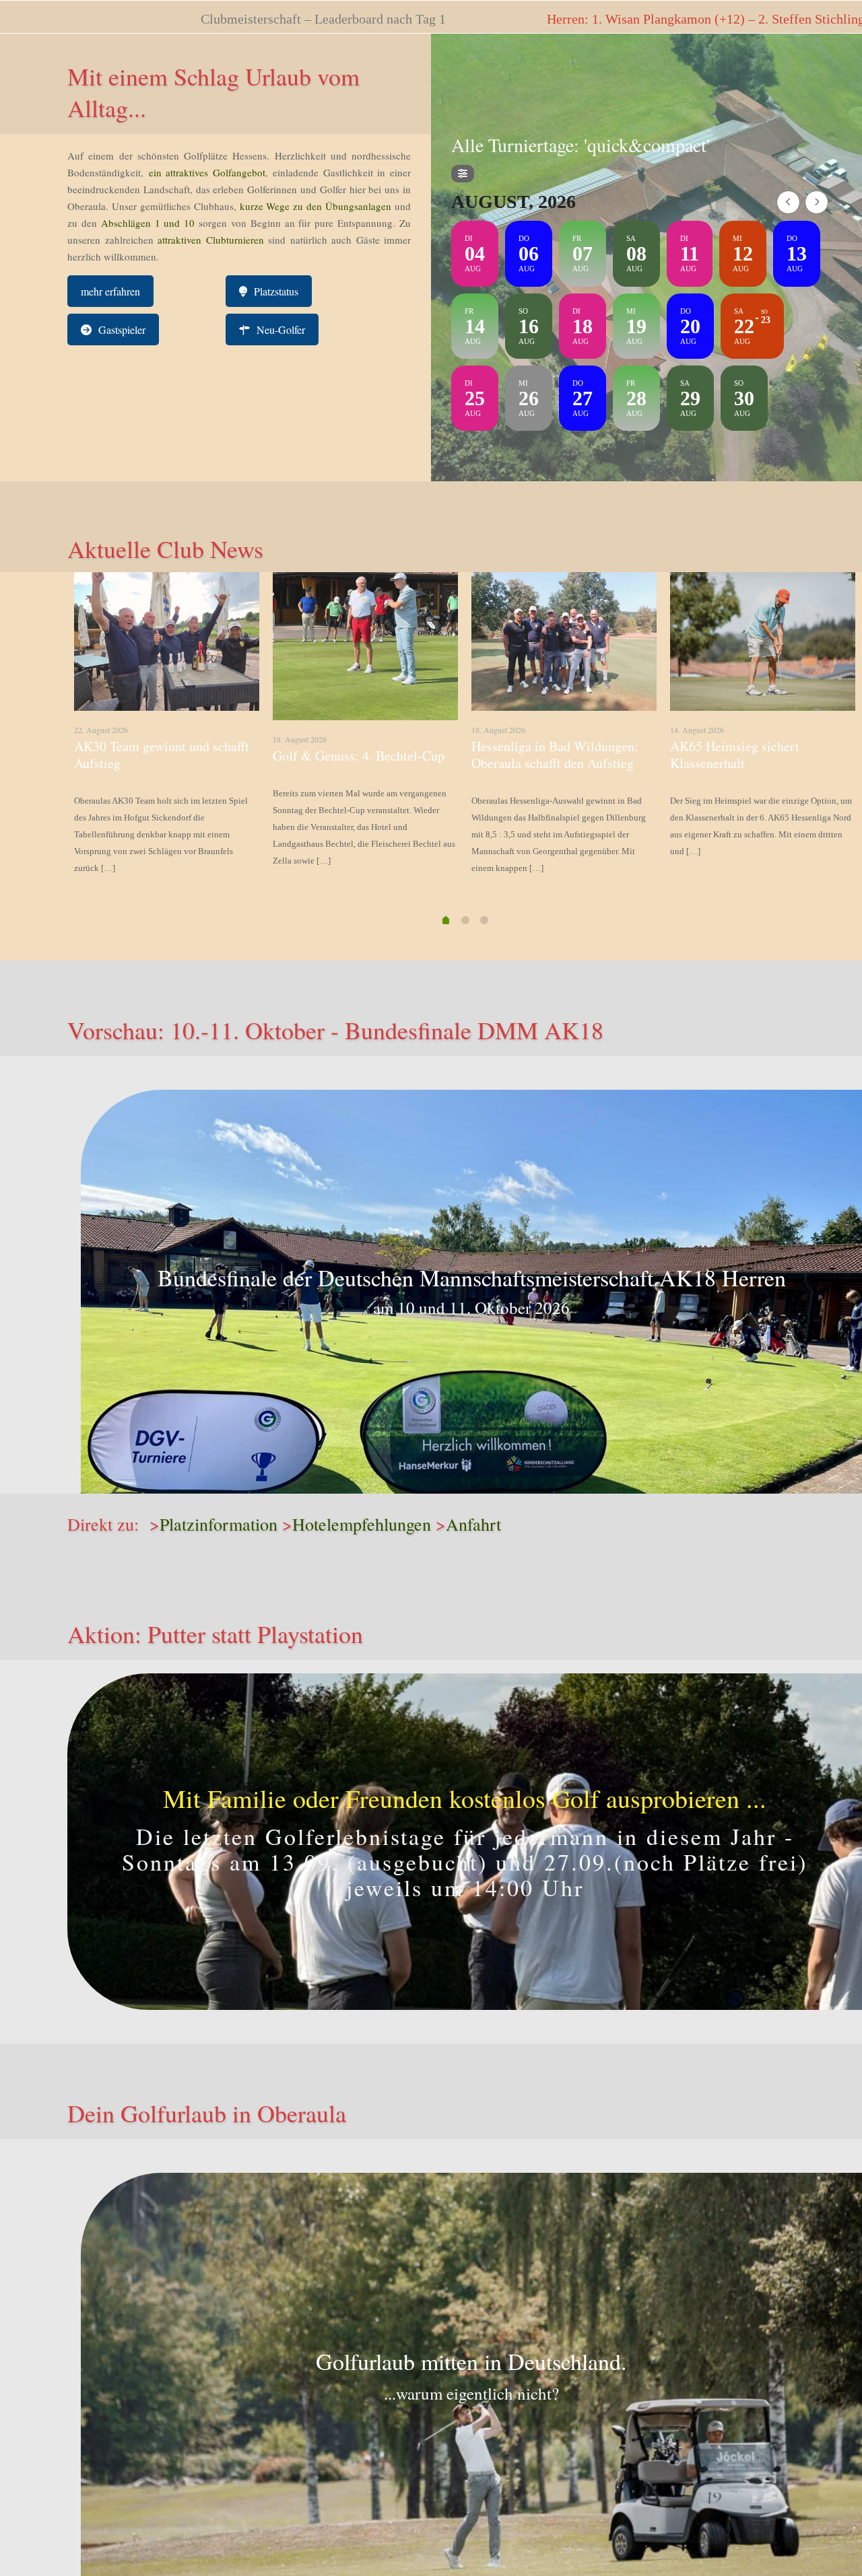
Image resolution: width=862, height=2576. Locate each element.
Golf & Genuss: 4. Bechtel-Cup (359, 756)
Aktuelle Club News (165, 549)
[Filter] (463, 174)
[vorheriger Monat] (788, 202)
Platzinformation (219, 1524)
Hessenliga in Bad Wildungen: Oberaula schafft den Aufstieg (555, 755)
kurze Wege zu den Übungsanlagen (316, 206)
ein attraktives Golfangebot (207, 172)
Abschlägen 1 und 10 (146, 223)
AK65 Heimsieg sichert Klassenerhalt (735, 755)
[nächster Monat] (817, 202)
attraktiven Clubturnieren (211, 240)
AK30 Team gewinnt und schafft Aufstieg (162, 755)
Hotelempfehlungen (362, 1524)
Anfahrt (473, 1524)
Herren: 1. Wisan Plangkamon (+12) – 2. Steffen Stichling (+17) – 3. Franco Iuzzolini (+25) (525, 19)
